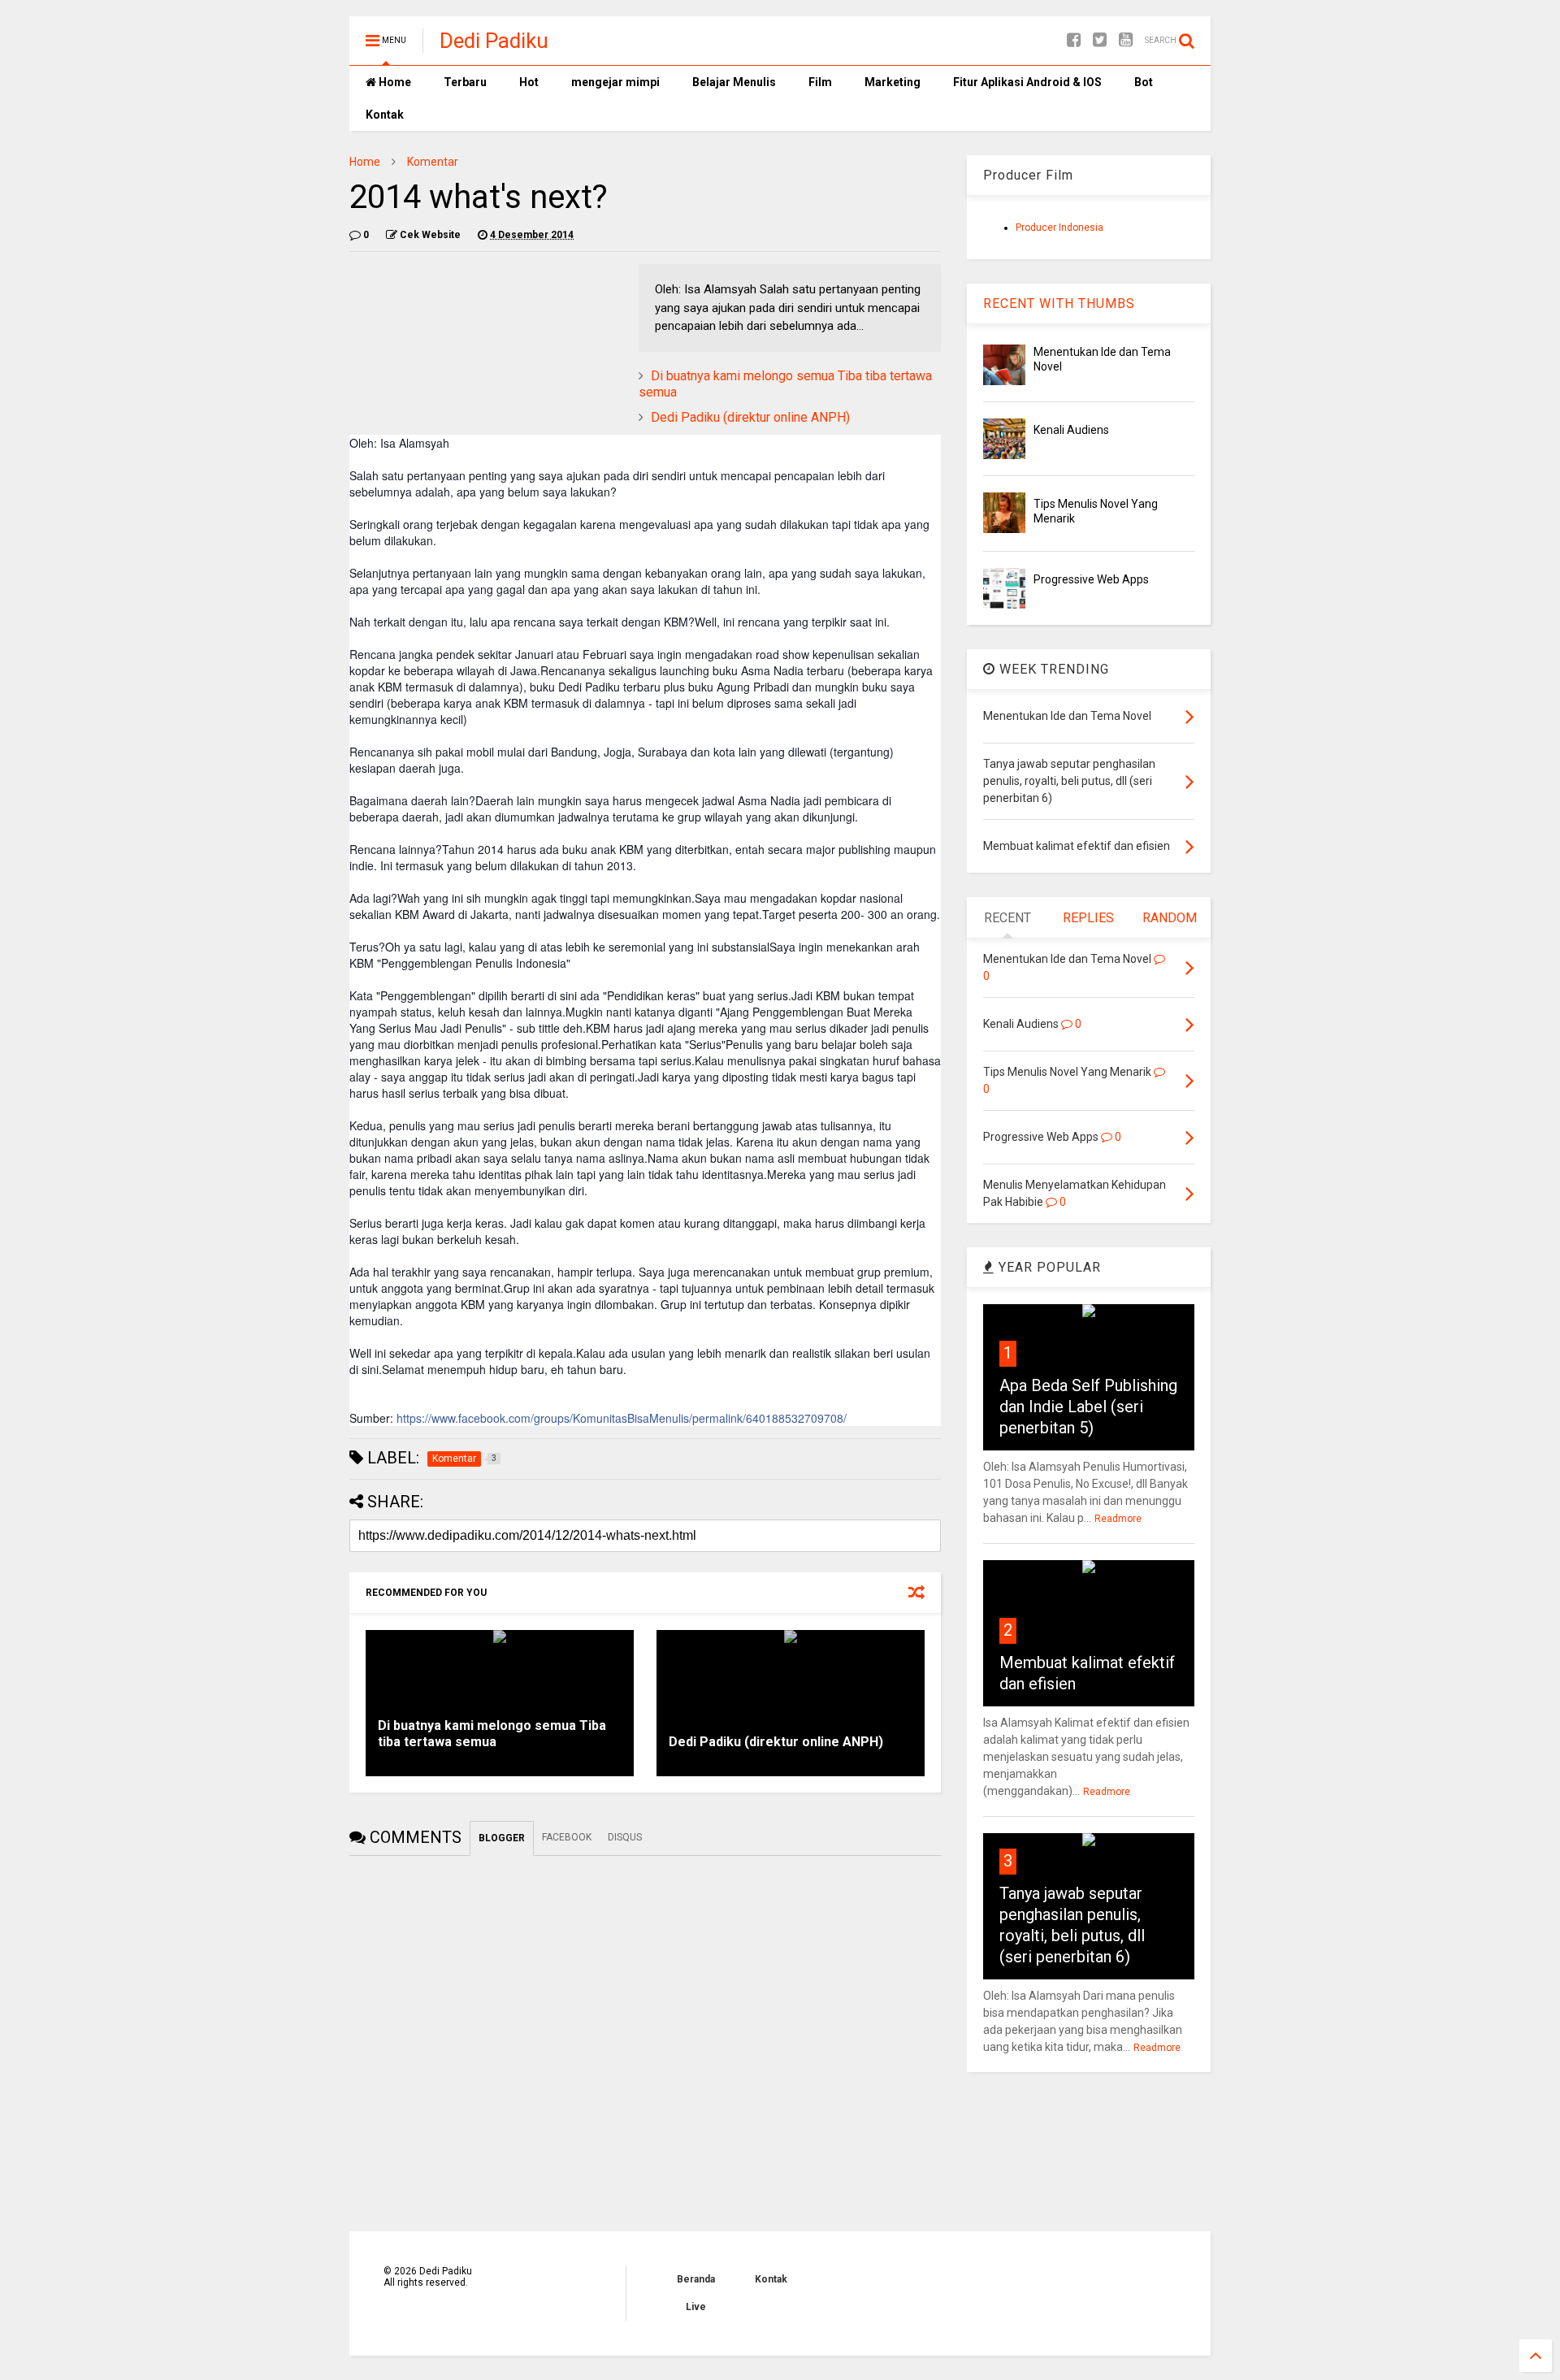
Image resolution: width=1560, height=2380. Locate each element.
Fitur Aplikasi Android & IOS (1027, 82)
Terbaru (465, 82)
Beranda (696, 2279)
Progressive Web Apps (1091, 579)
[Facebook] (1074, 40)
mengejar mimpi (615, 82)
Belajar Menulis (734, 82)
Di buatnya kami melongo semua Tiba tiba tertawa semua (492, 1734)
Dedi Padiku (494, 41)
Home (394, 82)
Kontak (385, 115)
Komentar (433, 162)
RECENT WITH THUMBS (1059, 303)
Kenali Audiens (1071, 430)
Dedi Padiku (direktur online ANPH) (750, 417)
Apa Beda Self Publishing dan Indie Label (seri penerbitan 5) (1088, 1407)
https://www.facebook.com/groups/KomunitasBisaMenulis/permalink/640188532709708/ (622, 1418)
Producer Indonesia (1059, 228)
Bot (1144, 82)
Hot (529, 82)
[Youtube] (1126, 40)
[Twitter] (1100, 40)
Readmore (1118, 1519)
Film (820, 82)
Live (696, 2307)
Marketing (893, 82)
